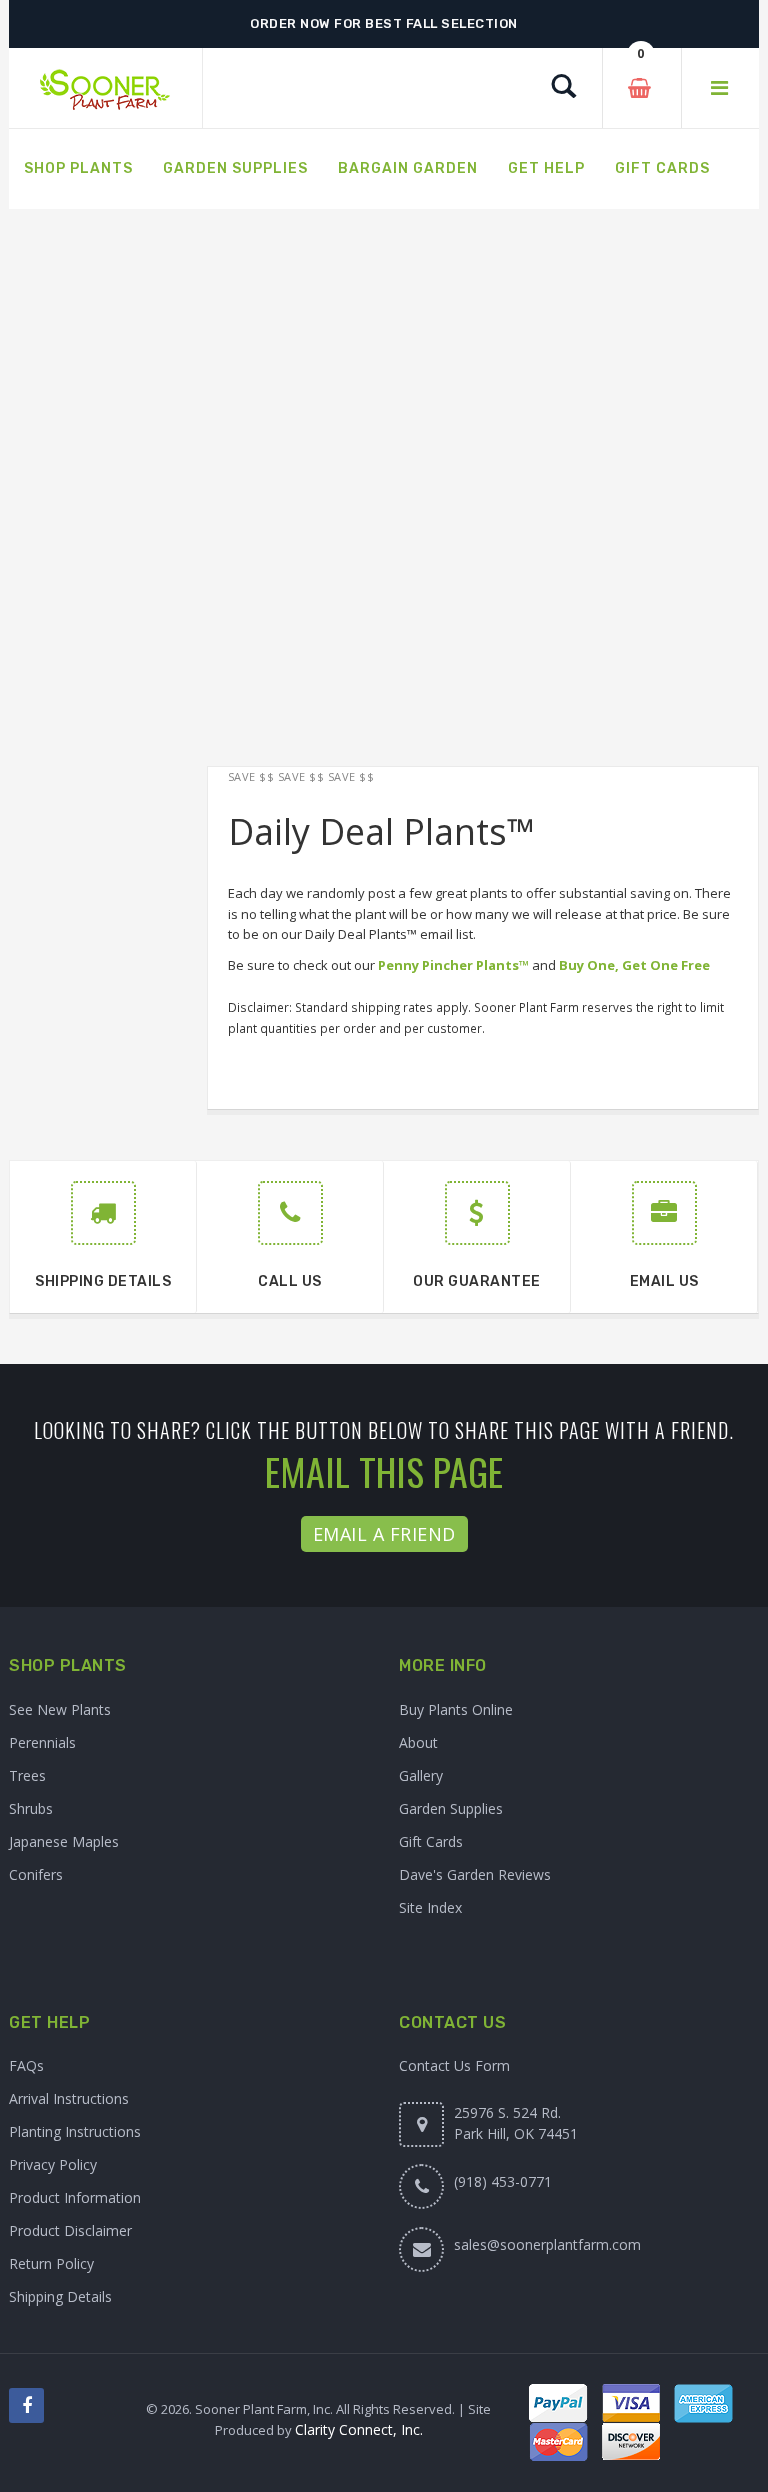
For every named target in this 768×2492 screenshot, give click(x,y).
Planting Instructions (75, 2131)
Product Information (75, 2197)
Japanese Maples (64, 1841)
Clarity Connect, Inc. (359, 2429)
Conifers (36, 1874)
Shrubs (31, 1808)
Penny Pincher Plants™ (453, 965)
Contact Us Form (454, 2065)
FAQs (26, 2065)
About (418, 1742)
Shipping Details (60, 2296)
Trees (27, 1775)
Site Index (430, 1907)
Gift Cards (431, 1841)
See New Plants (60, 1709)
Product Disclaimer (70, 2230)
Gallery (421, 1775)
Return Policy (51, 2263)
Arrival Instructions (69, 2098)
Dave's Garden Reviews (475, 1874)
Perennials (42, 1742)
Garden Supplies (451, 1808)
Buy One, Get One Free (634, 965)
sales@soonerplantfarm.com (547, 2244)
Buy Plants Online (456, 1709)
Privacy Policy (53, 2164)
